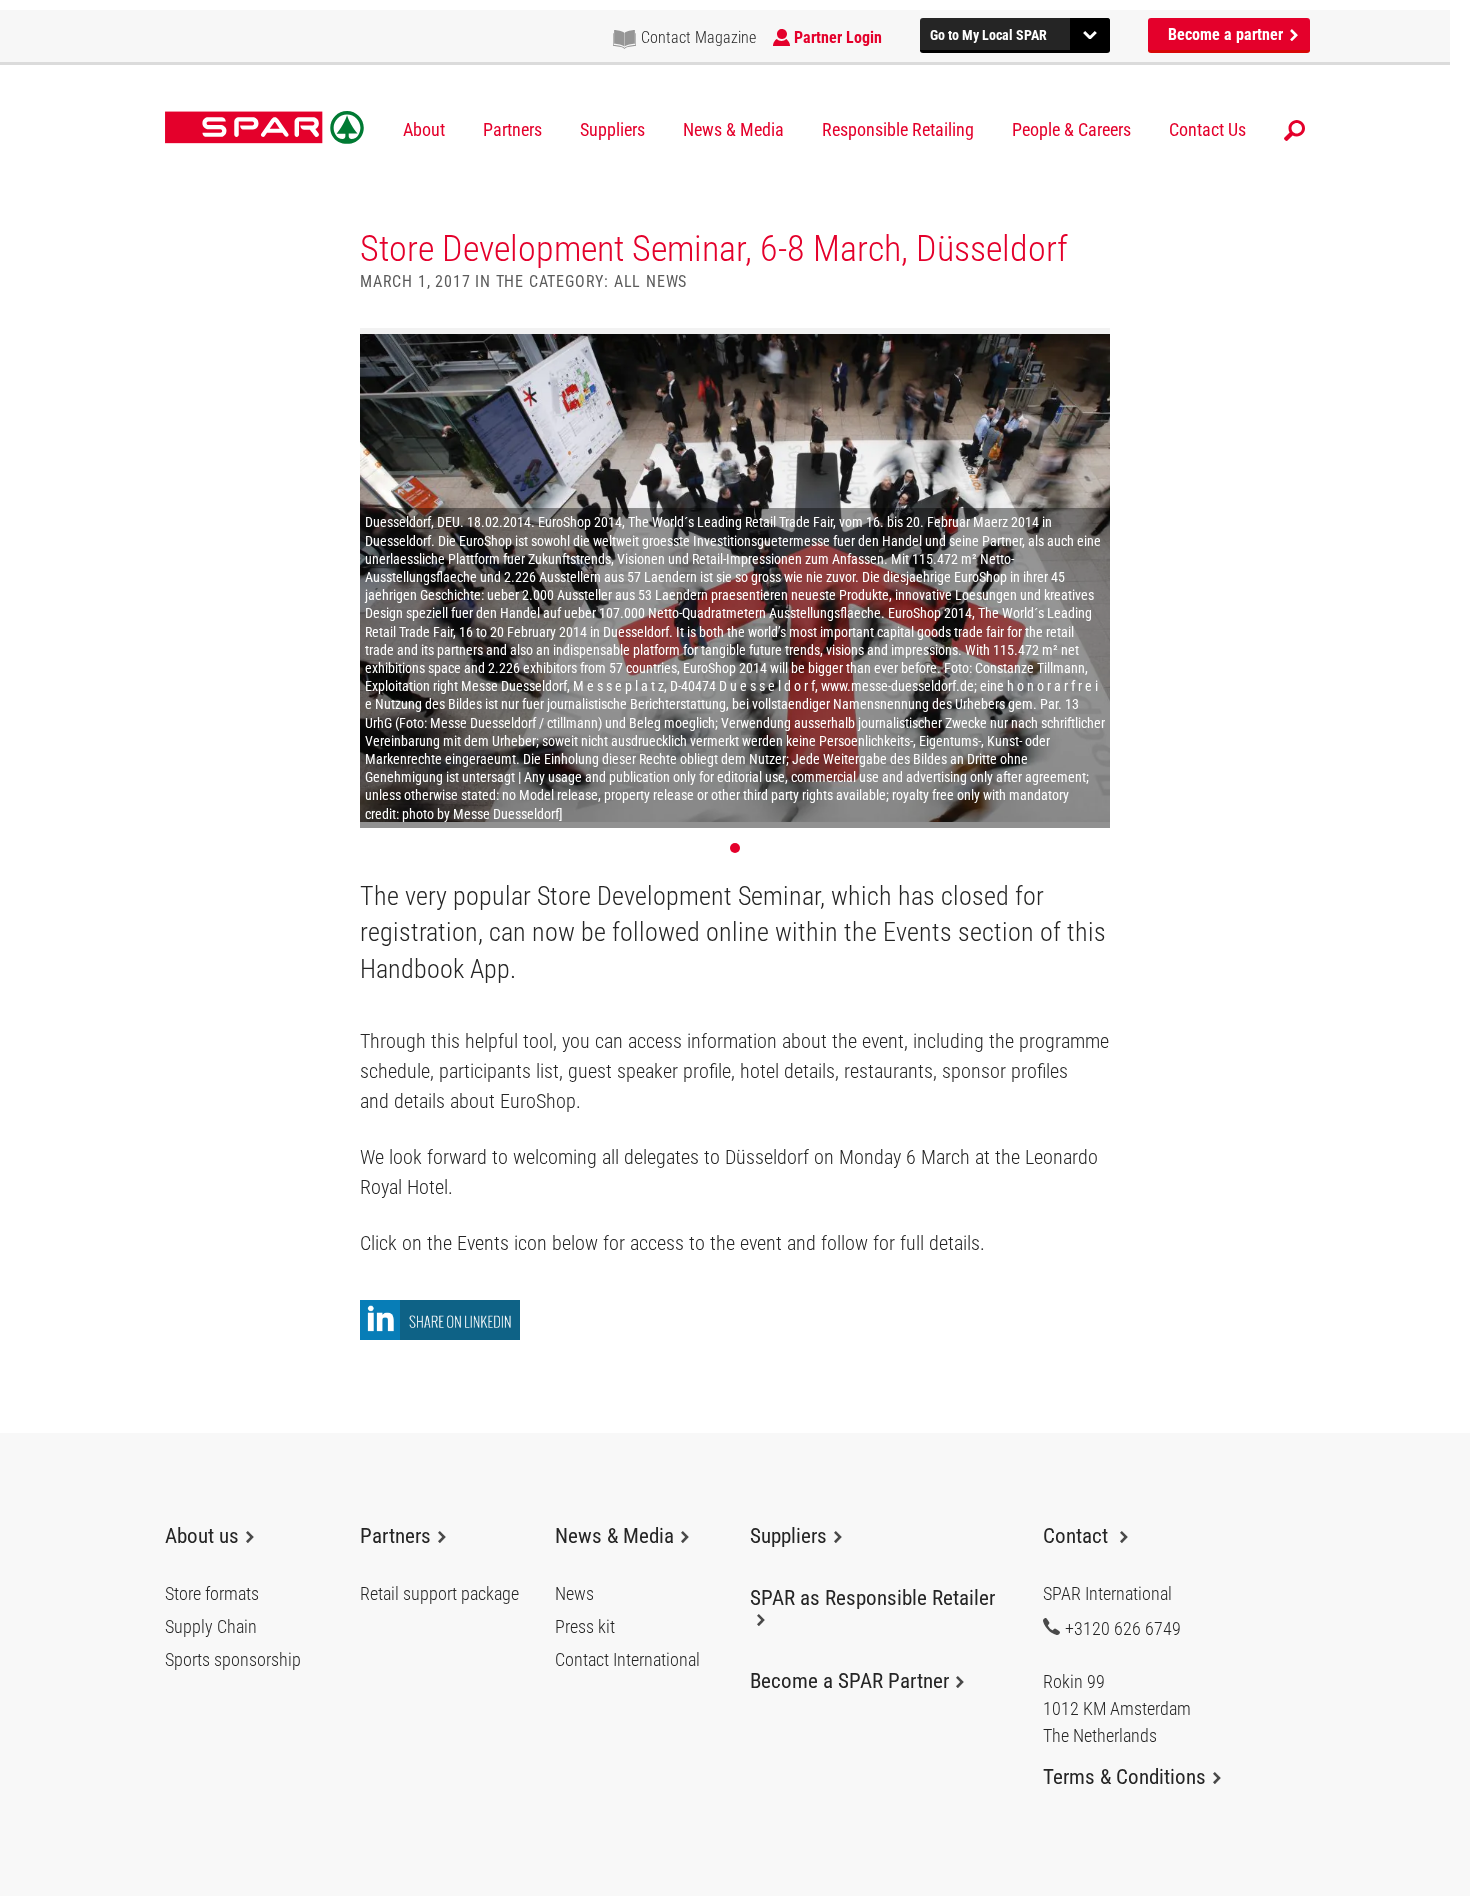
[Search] (1294, 130)
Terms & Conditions (1124, 1777)
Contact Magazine (698, 37)
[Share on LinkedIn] (440, 1334)
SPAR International (264, 128)
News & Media (733, 130)
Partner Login (838, 37)
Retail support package (439, 1594)
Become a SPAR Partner (849, 1681)
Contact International (627, 1660)
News (574, 1594)
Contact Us (1207, 130)
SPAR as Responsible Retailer (872, 1598)
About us (202, 1536)
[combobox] (1015, 32)
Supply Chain (211, 1627)
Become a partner (1227, 34)
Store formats (212, 1594)
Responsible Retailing (898, 130)
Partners (512, 130)
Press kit (585, 1627)
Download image (1088, 350)
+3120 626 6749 (1123, 1628)
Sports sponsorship (233, 1660)
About (424, 130)
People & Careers (1071, 130)
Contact (1078, 1536)
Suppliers (612, 130)
